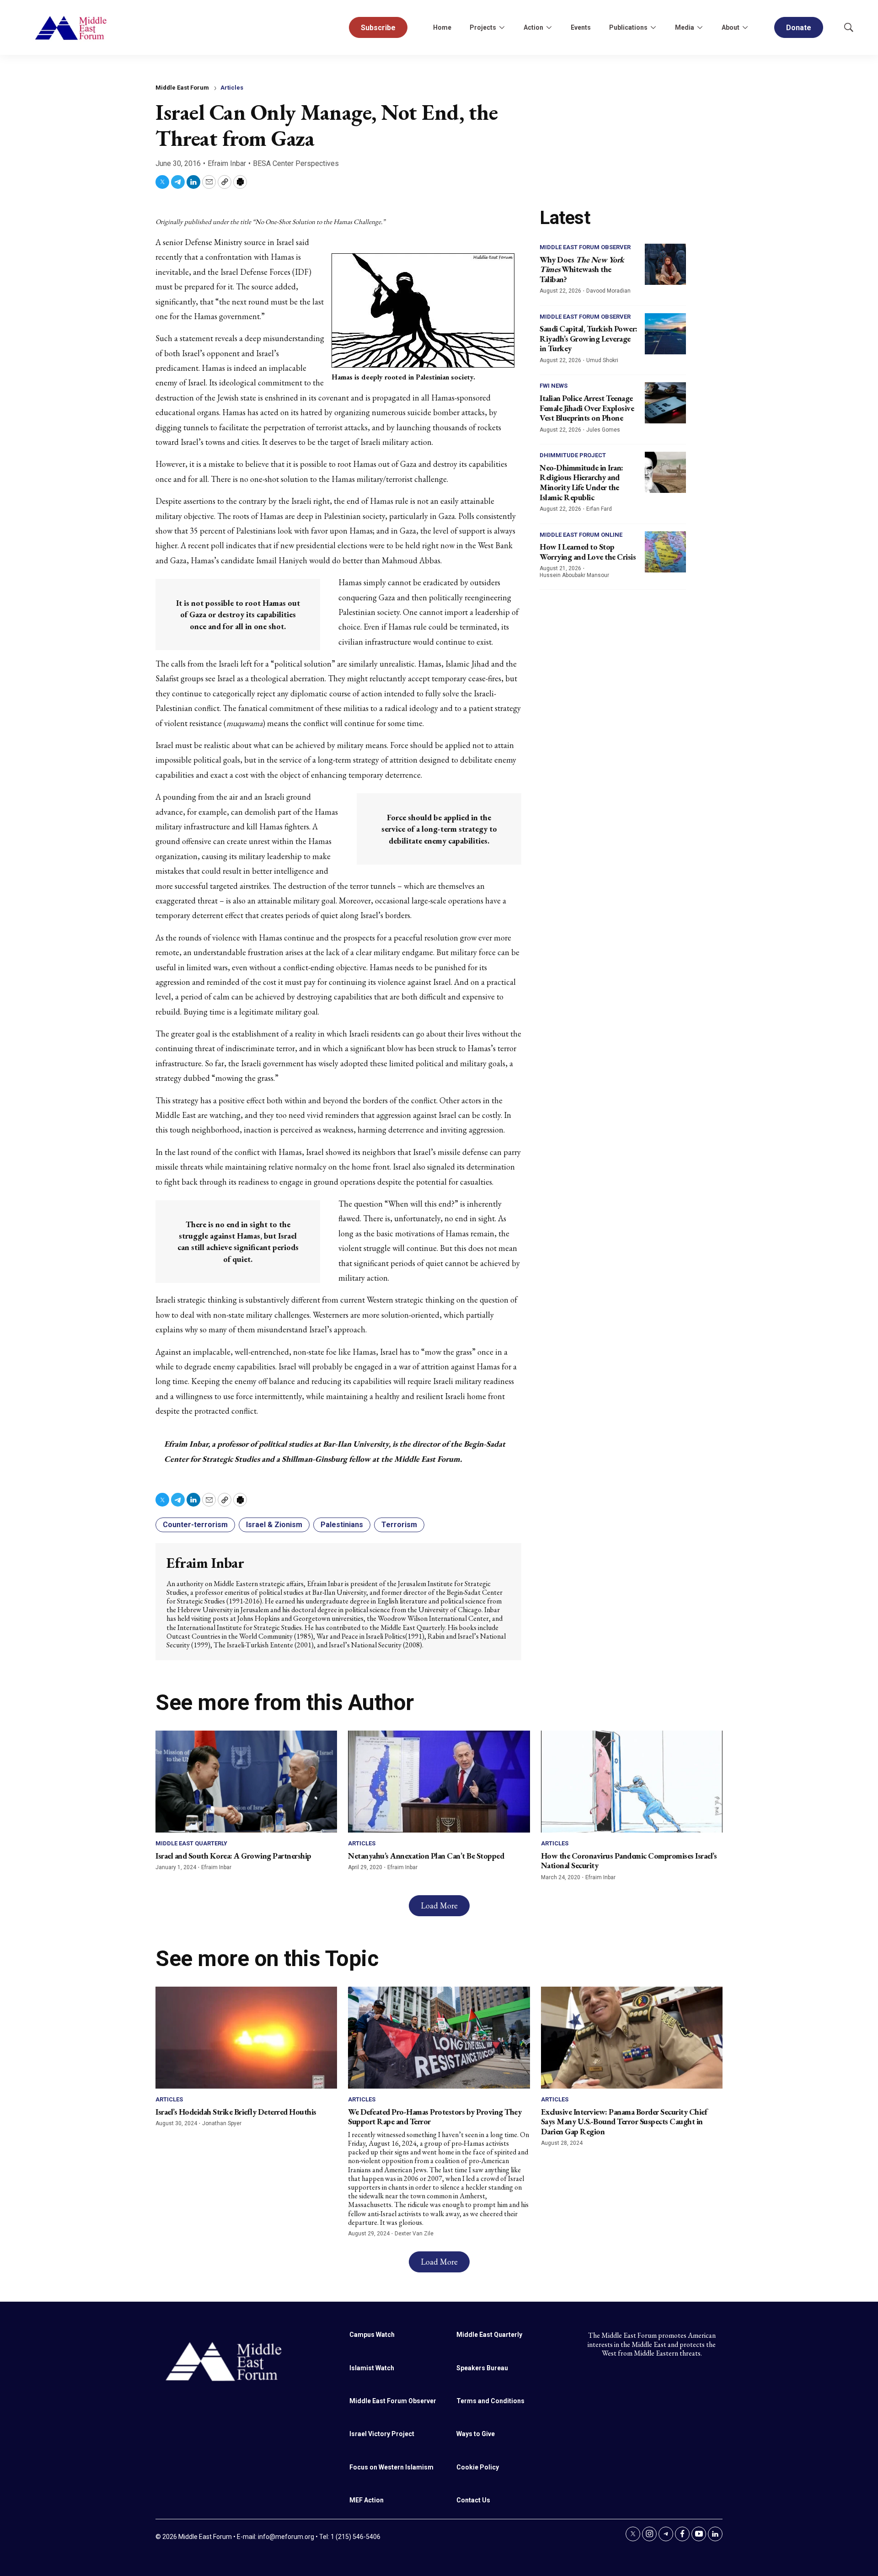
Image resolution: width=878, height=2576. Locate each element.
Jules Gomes (603, 430)
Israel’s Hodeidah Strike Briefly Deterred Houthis (236, 2112)
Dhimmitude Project (573, 455)
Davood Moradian (608, 291)
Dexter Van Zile (414, 2234)
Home (442, 27)
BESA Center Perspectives (296, 163)
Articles (232, 88)
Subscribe (378, 28)
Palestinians (342, 1525)
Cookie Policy (478, 2467)
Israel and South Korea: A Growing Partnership (233, 1856)
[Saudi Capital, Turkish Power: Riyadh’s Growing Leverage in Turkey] (665, 334)
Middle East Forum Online (581, 535)
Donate (799, 28)
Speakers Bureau (482, 2368)
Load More (439, 1905)
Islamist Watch (372, 2368)
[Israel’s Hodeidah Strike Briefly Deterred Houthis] (246, 2038)
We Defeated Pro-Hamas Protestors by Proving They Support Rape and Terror (435, 2117)
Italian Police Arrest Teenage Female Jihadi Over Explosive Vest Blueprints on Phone (587, 408)
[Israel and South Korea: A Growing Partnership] (246, 1782)
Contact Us (473, 2500)
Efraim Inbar (227, 163)
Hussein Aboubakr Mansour (574, 575)
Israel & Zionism (274, 1525)
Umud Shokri (602, 360)
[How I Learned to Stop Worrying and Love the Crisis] (665, 552)
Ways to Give (476, 2434)
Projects (483, 27)
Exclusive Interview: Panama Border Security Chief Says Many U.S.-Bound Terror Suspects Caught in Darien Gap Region (624, 2122)
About (731, 27)
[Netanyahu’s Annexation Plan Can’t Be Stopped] (439, 1782)
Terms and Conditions (490, 2401)
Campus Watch (372, 2335)
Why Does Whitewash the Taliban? (582, 269)
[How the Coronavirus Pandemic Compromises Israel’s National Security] (632, 1782)
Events (581, 27)
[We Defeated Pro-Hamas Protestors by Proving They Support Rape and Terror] (439, 2038)
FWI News (554, 386)
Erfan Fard (599, 509)
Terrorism (399, 1525)
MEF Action (367, 2500)
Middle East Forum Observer (585, 247)
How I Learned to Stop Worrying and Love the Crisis (588, 552)
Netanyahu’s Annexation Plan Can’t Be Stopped (426, 1856)
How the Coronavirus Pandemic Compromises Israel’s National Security (629, 1861)
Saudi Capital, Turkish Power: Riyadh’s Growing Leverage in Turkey (589, 338)
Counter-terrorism (195, 1525)
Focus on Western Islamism (391, 2467)
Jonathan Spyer (222, 2123)
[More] (502, 27)
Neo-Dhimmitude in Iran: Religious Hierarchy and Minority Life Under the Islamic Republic (581, 482)
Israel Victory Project (382, 2434)
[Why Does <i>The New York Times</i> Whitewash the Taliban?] (665, 264)
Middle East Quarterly (191, 1843)
